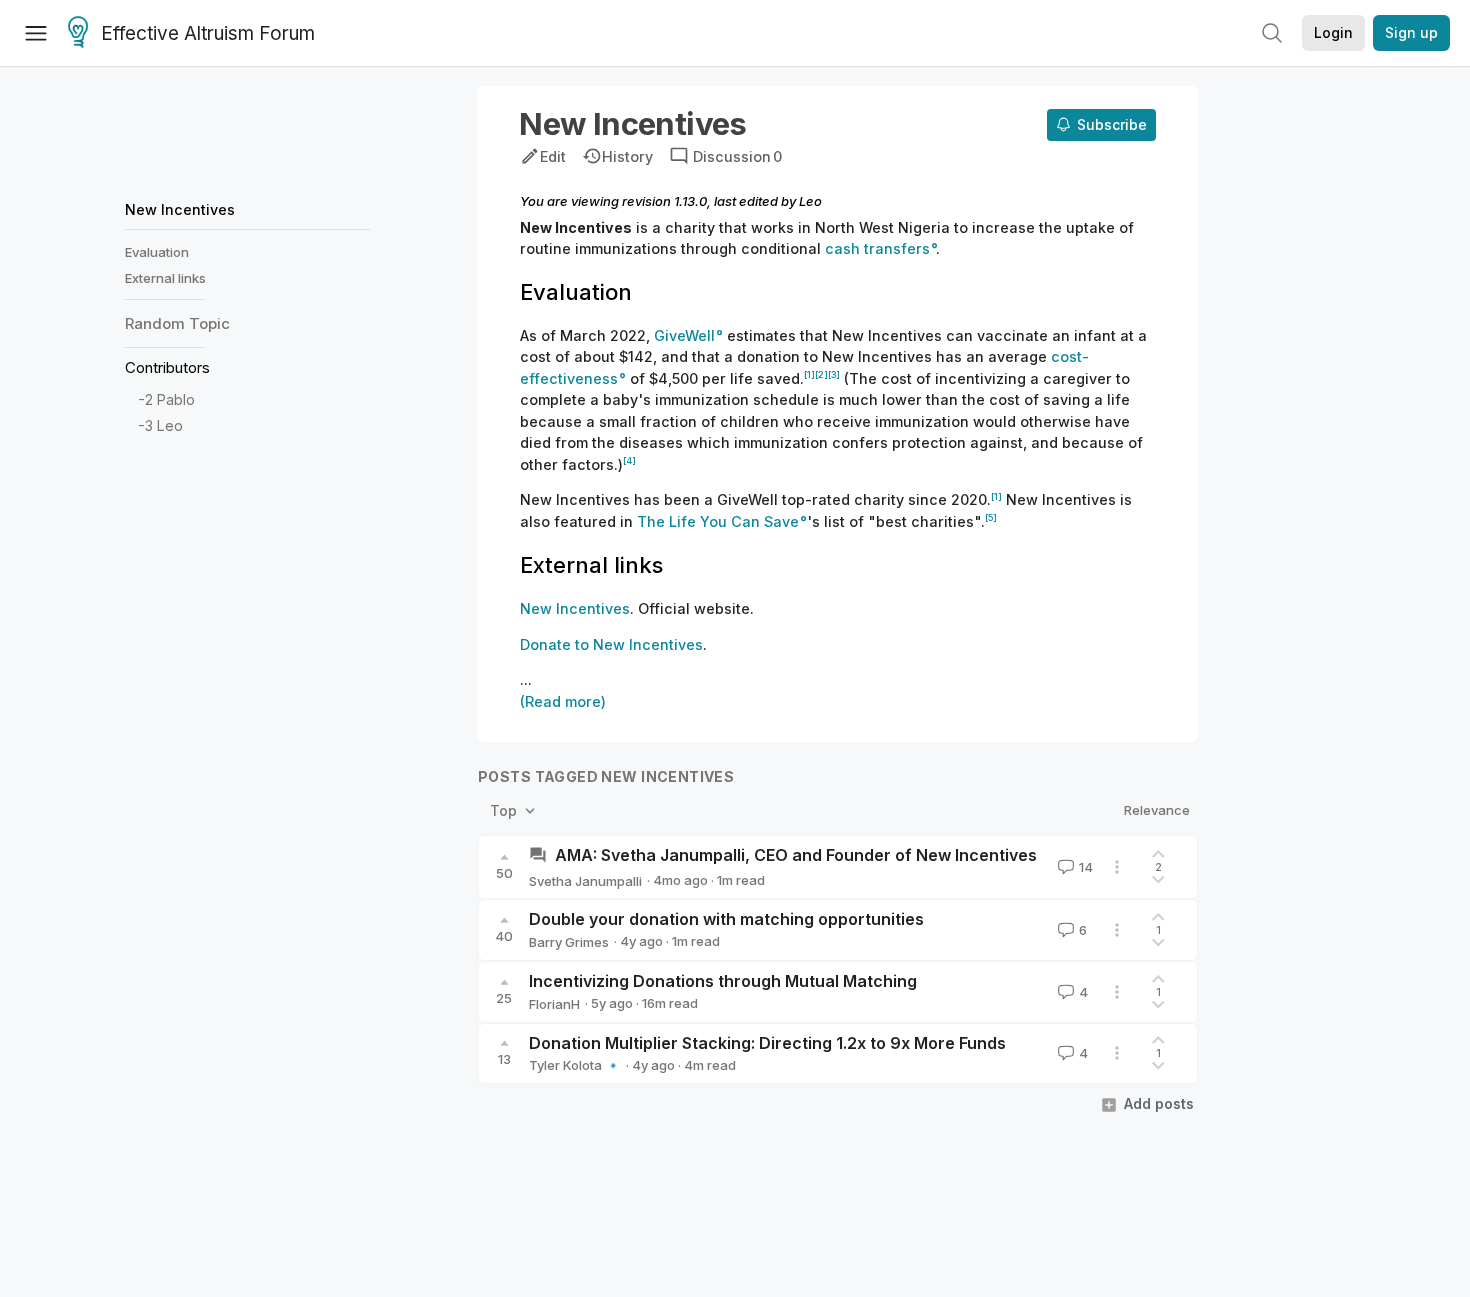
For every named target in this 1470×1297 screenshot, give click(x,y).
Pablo (176, 400)
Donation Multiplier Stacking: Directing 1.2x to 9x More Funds (767, 1043)
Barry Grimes (569, 942)
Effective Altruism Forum (208, 33)
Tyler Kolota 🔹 (575, 1065)
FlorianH (554, 1004)
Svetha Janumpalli (585, 881)
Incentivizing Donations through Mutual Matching (723, 981)
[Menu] (36, 33)
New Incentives (180, 209)
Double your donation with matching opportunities (726, 919)
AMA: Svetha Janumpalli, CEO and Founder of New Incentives (796, 855)
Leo (170, 426)
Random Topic (177, 323)
